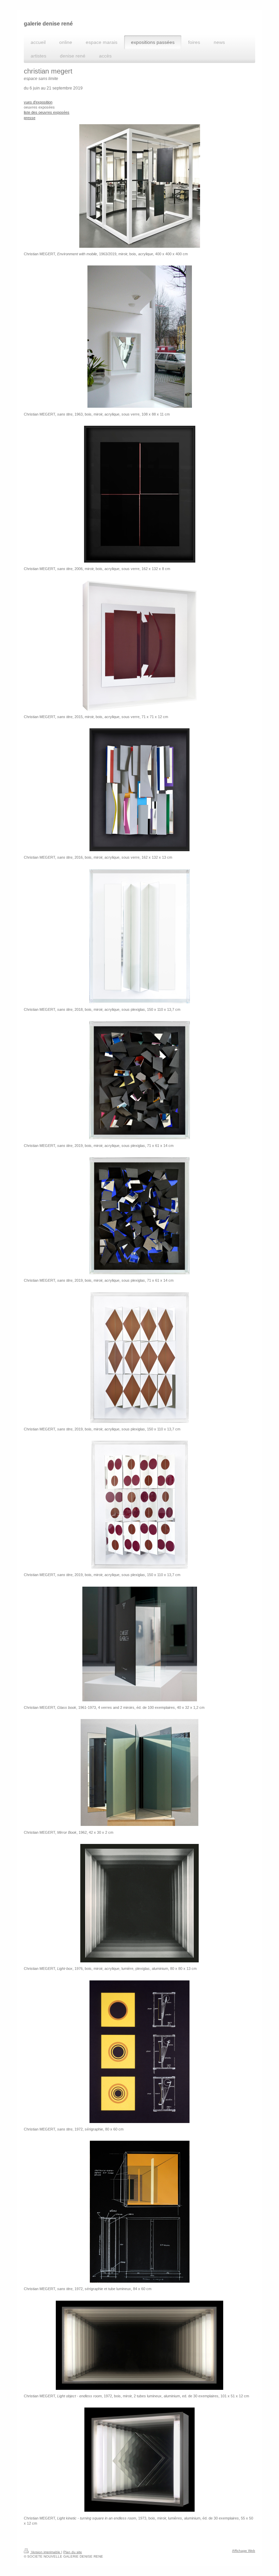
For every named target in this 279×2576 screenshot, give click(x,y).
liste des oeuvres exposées (47, 112)
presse (30, 118)
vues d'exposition (38, 102)
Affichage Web (244, 2551)
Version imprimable (46, 2552)
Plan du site (73, 2552)
